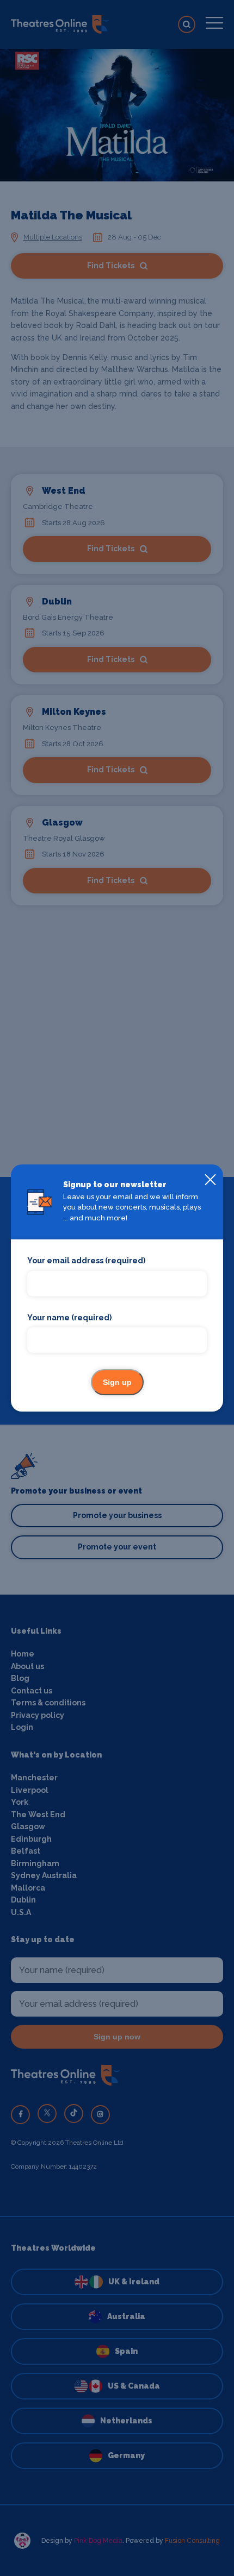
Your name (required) (69, 1318)
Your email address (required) (86, 1261)
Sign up (117, 1382)
